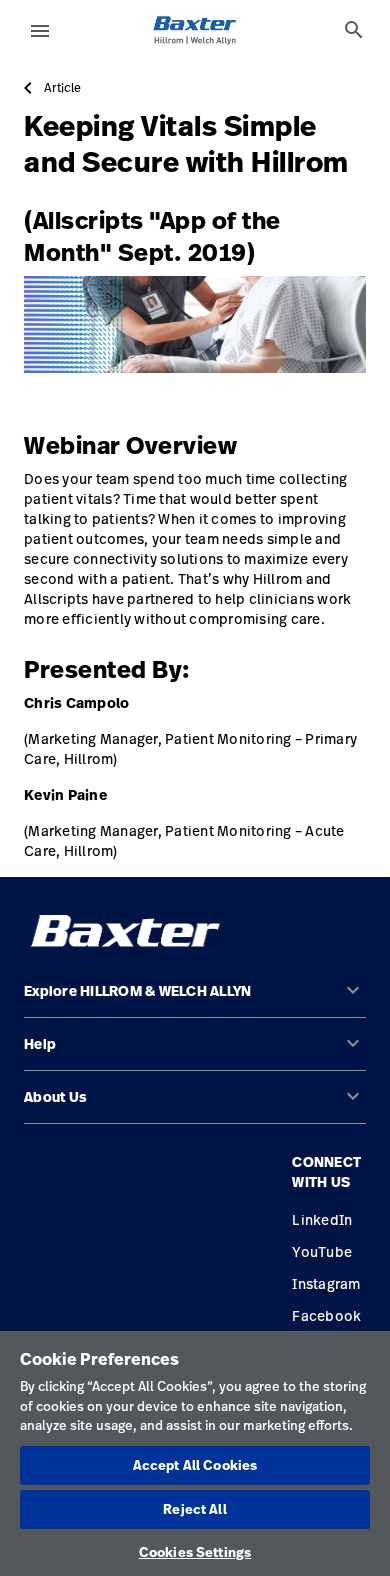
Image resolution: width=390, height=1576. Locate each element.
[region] (195, 1453)
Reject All (194, 1509)
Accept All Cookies (195, 1465)
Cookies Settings (195, 1552)
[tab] (354, 30)
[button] (195, 999)
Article (62, 88)
